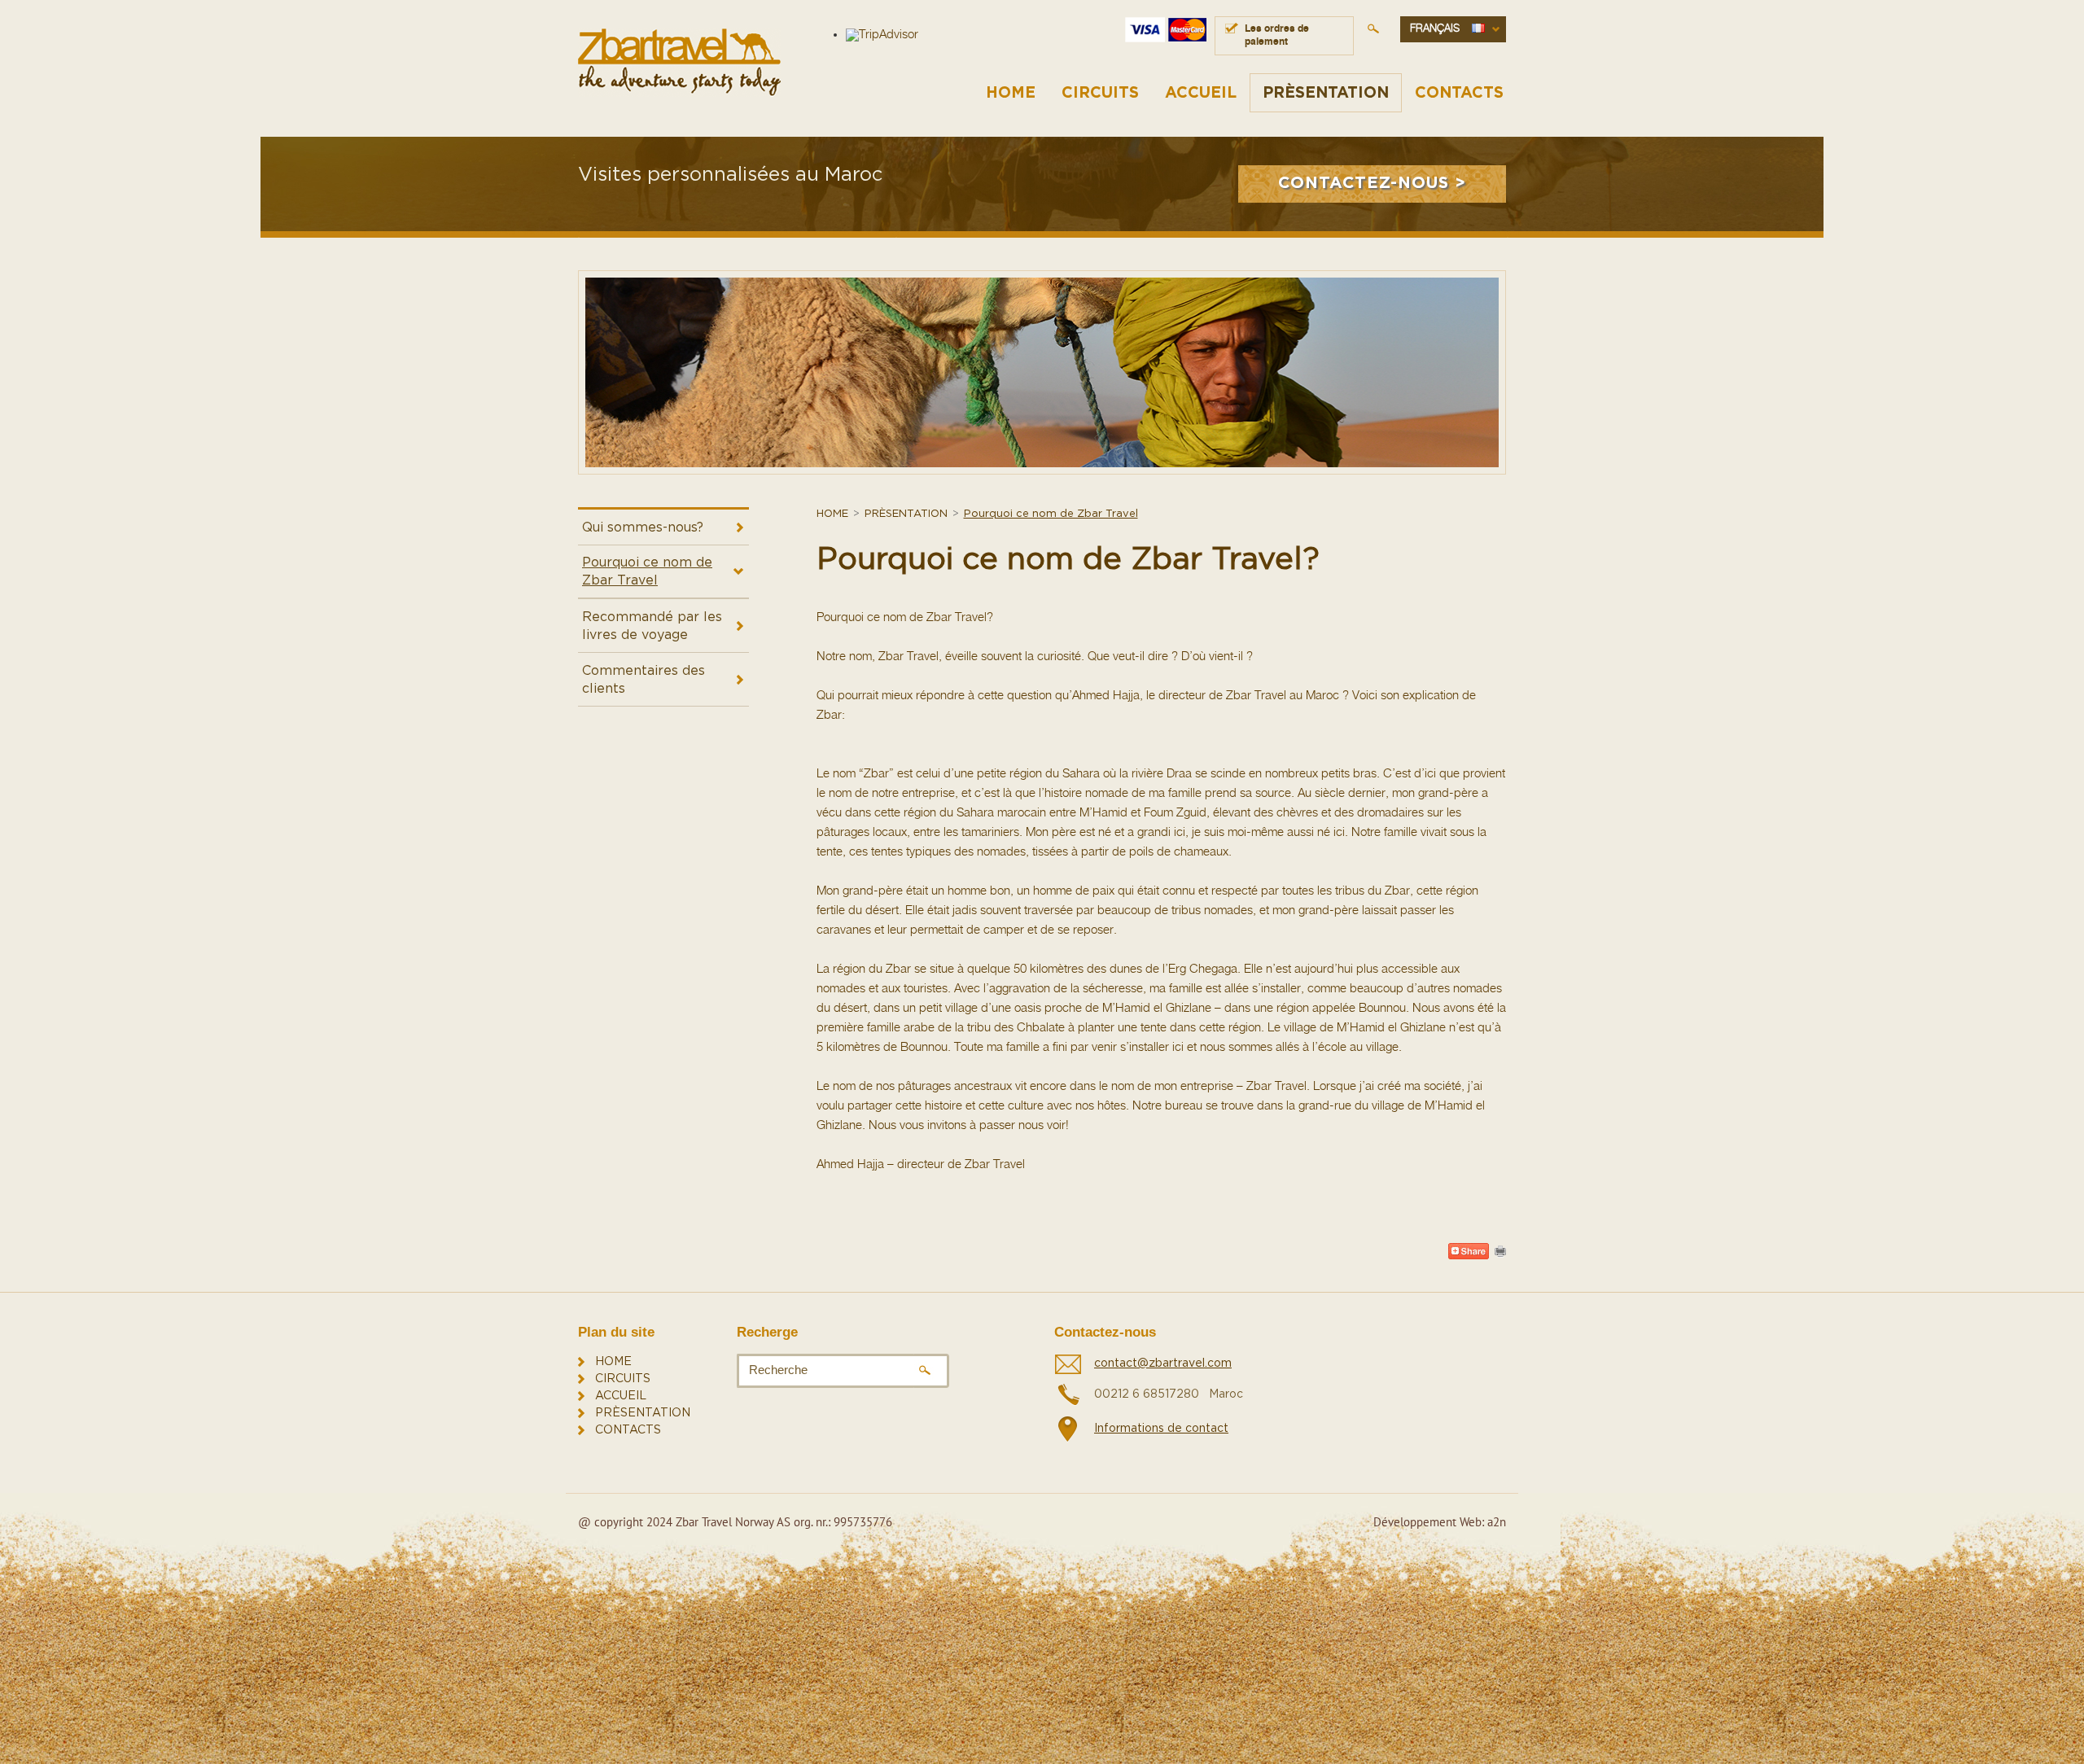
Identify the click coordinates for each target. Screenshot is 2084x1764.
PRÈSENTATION (1326, 93)
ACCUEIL (1201, 93)
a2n (1497, 1522)
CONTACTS (1459, 93)
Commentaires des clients (644, 680)
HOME (1011, 93)
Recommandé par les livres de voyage (652, 626)
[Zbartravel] (679, 62)
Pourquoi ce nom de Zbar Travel (647, 571)
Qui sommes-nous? (643, 527)
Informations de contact (1161, 1429)
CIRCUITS (1100, 93)
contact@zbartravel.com (1163, 1363)
